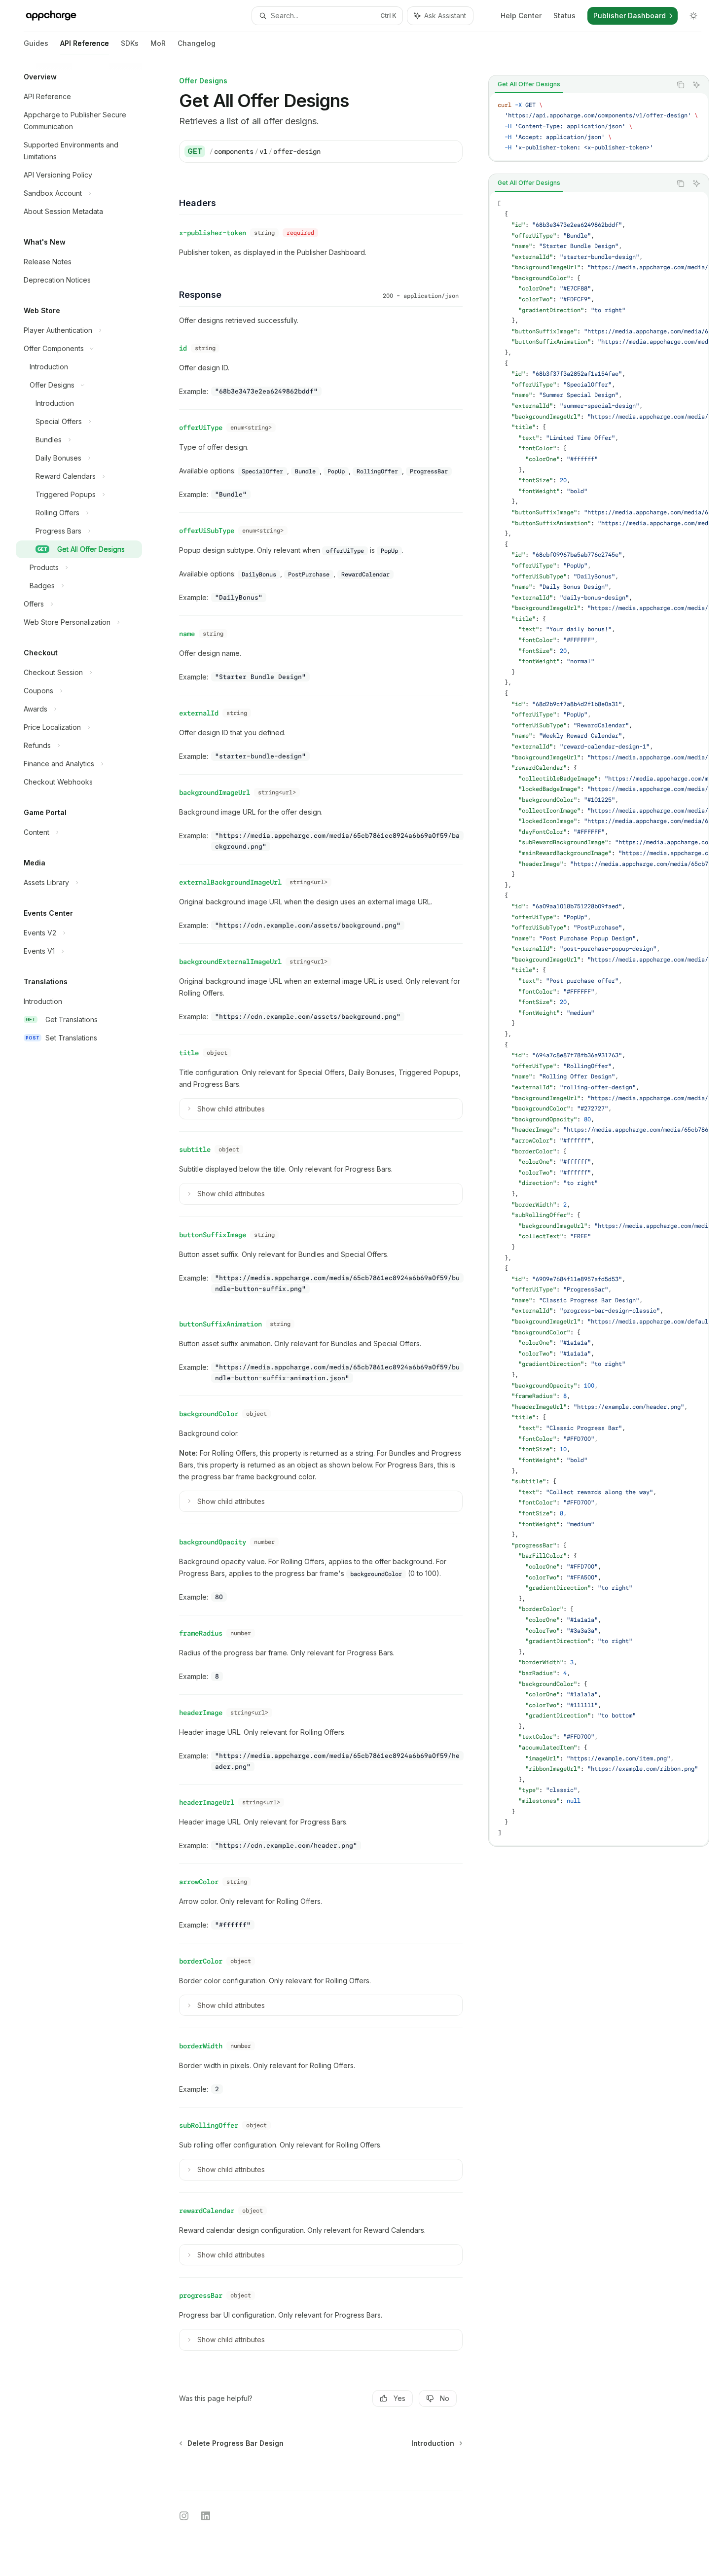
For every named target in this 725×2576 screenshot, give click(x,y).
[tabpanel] (599, 127)
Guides (36, 43)
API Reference (85, 43)
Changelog (197, 43)
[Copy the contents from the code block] (681, 85)
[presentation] (599, 127)
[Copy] (451, 151)
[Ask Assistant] (696, 85)
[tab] (529, 84)
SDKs (130, 43)
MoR (158, 43)
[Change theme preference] (693, 16)
